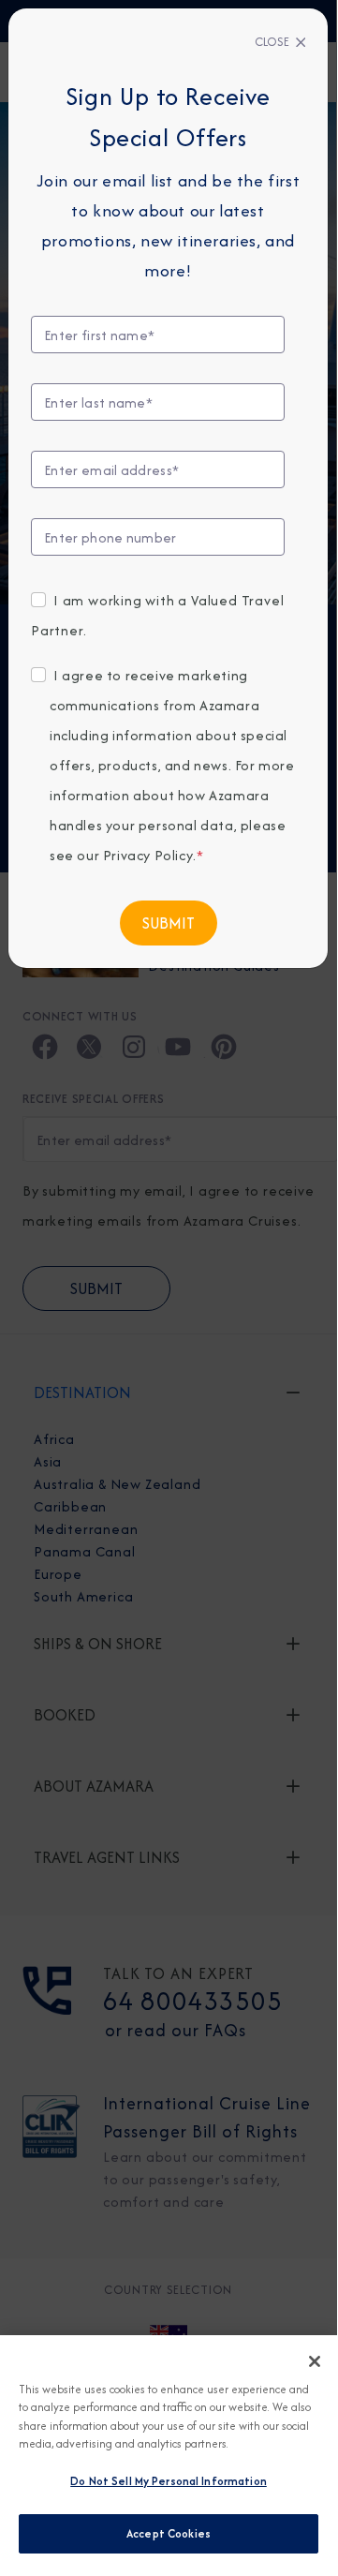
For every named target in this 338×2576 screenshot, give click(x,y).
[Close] (315, 2361)
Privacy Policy (148, 855)
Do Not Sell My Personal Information (169, 2481)
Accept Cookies (169, 2533)
